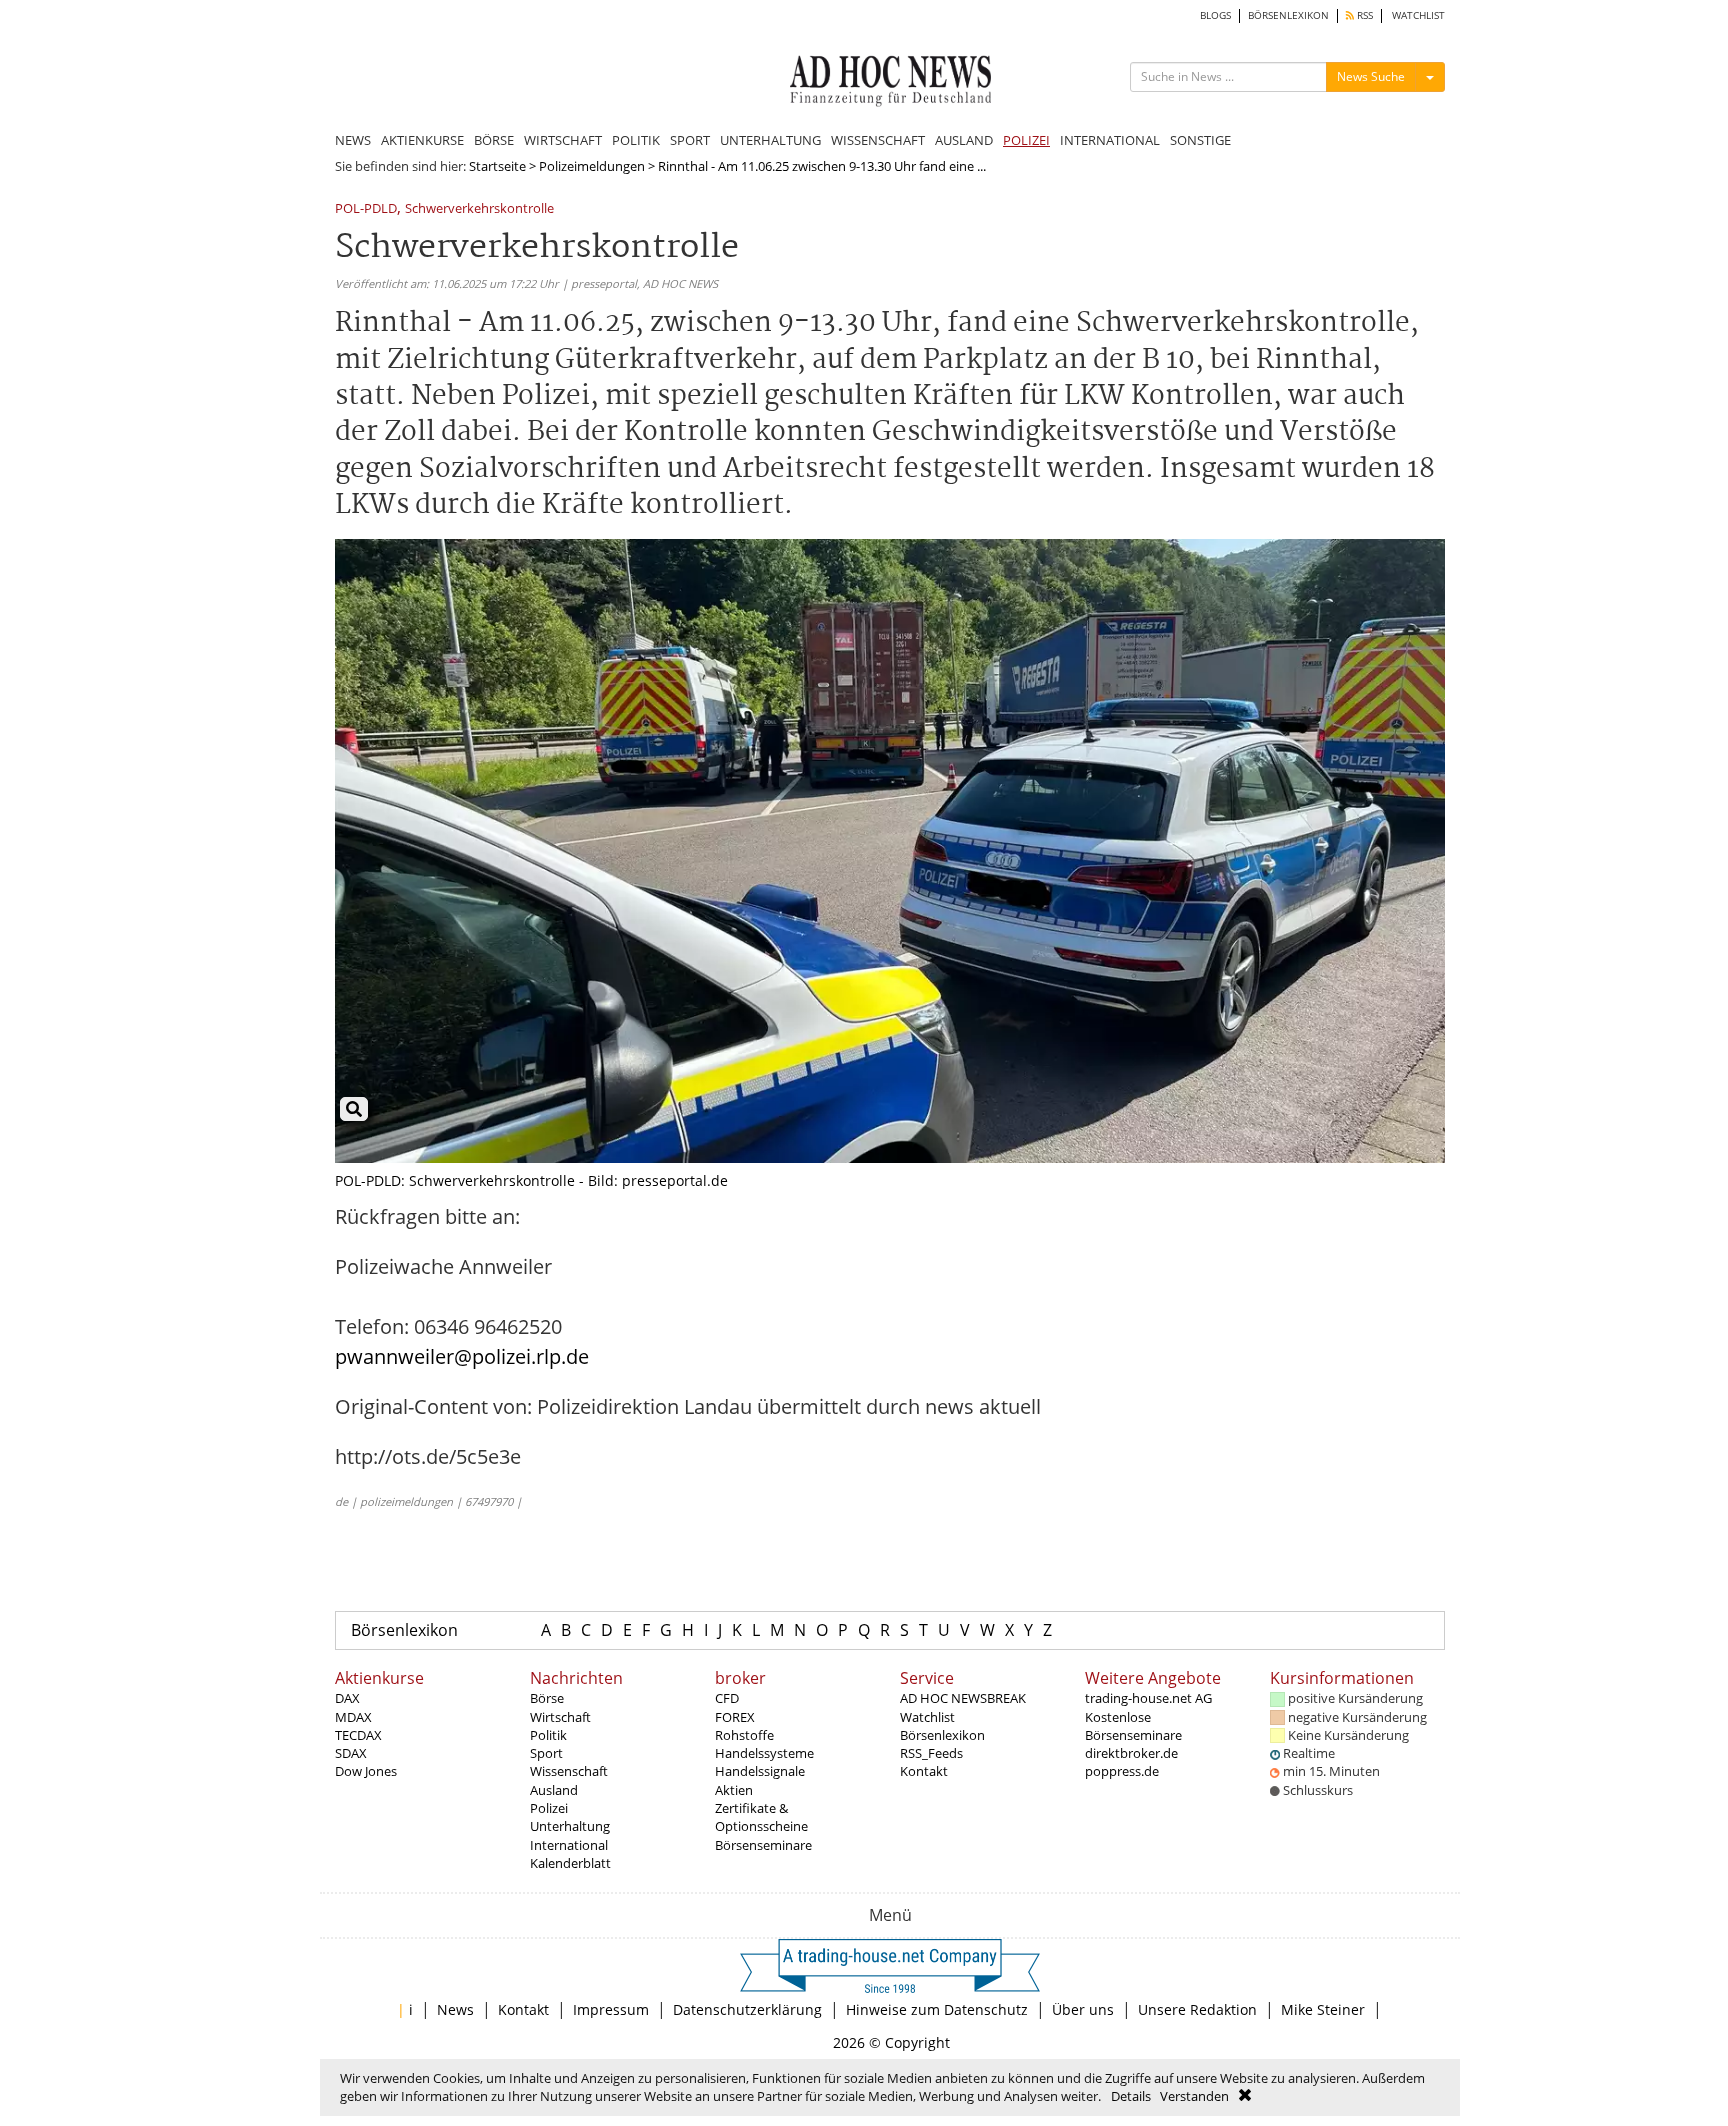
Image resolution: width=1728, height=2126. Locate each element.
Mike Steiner (1323, 2009)
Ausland (554, 1790)
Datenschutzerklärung (747, 2009)
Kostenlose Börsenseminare (1133, 1726)
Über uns (1083, 2009)
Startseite (497, 166)
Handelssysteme (764, 1753)
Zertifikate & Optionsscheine (761, 1817)
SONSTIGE (1200, 140)
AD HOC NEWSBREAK (963, 1698)
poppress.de (1122, 1771)
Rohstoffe (744, 1735)
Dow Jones (366, 1771)
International (569, 1845)
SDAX (351, 1753)
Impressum (611, 2009)
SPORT (690, 140)
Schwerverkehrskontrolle (479, 209)
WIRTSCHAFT (563, 140)
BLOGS (1215, 15)
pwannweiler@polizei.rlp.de (462, 1356)
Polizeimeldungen (592, 166)
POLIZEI (1026, 140)
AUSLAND (964, 140)
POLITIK (636, 140)
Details (1131, 2096)
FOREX (735, 1717)
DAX (347, 1698)
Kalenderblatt (570, 1863)
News (455, 2009)
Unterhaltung (570, 1826)
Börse (547, 1698)
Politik (548, 1735)
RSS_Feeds (931, 1753)
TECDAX (358, 1735)
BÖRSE (494, 140)
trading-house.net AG (1148, 1698)
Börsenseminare (763, 1845)
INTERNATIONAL (1110, 140)
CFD (727, 1698)
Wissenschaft (569, 1771)
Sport (546, 1753)
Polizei (549, 1808)
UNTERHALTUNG (770, 140)
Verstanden (1194, 2096)
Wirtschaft (560, 1717)
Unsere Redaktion (1197, 2009)
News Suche (1371, 76)
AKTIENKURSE (422, 140)
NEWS (353, 140)
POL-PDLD (366, 209)
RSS (1363, 15)
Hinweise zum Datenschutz (937, 2009)
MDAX (353, 1717)
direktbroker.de (1131, 1753)
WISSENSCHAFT (878, 140)
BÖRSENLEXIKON (1288, 15)
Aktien (734, 1790)
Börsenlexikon (404, 1630)
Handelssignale (760, 1771)
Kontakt (924, 1771)
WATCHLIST (1418, 15)
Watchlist (927, 1717)
